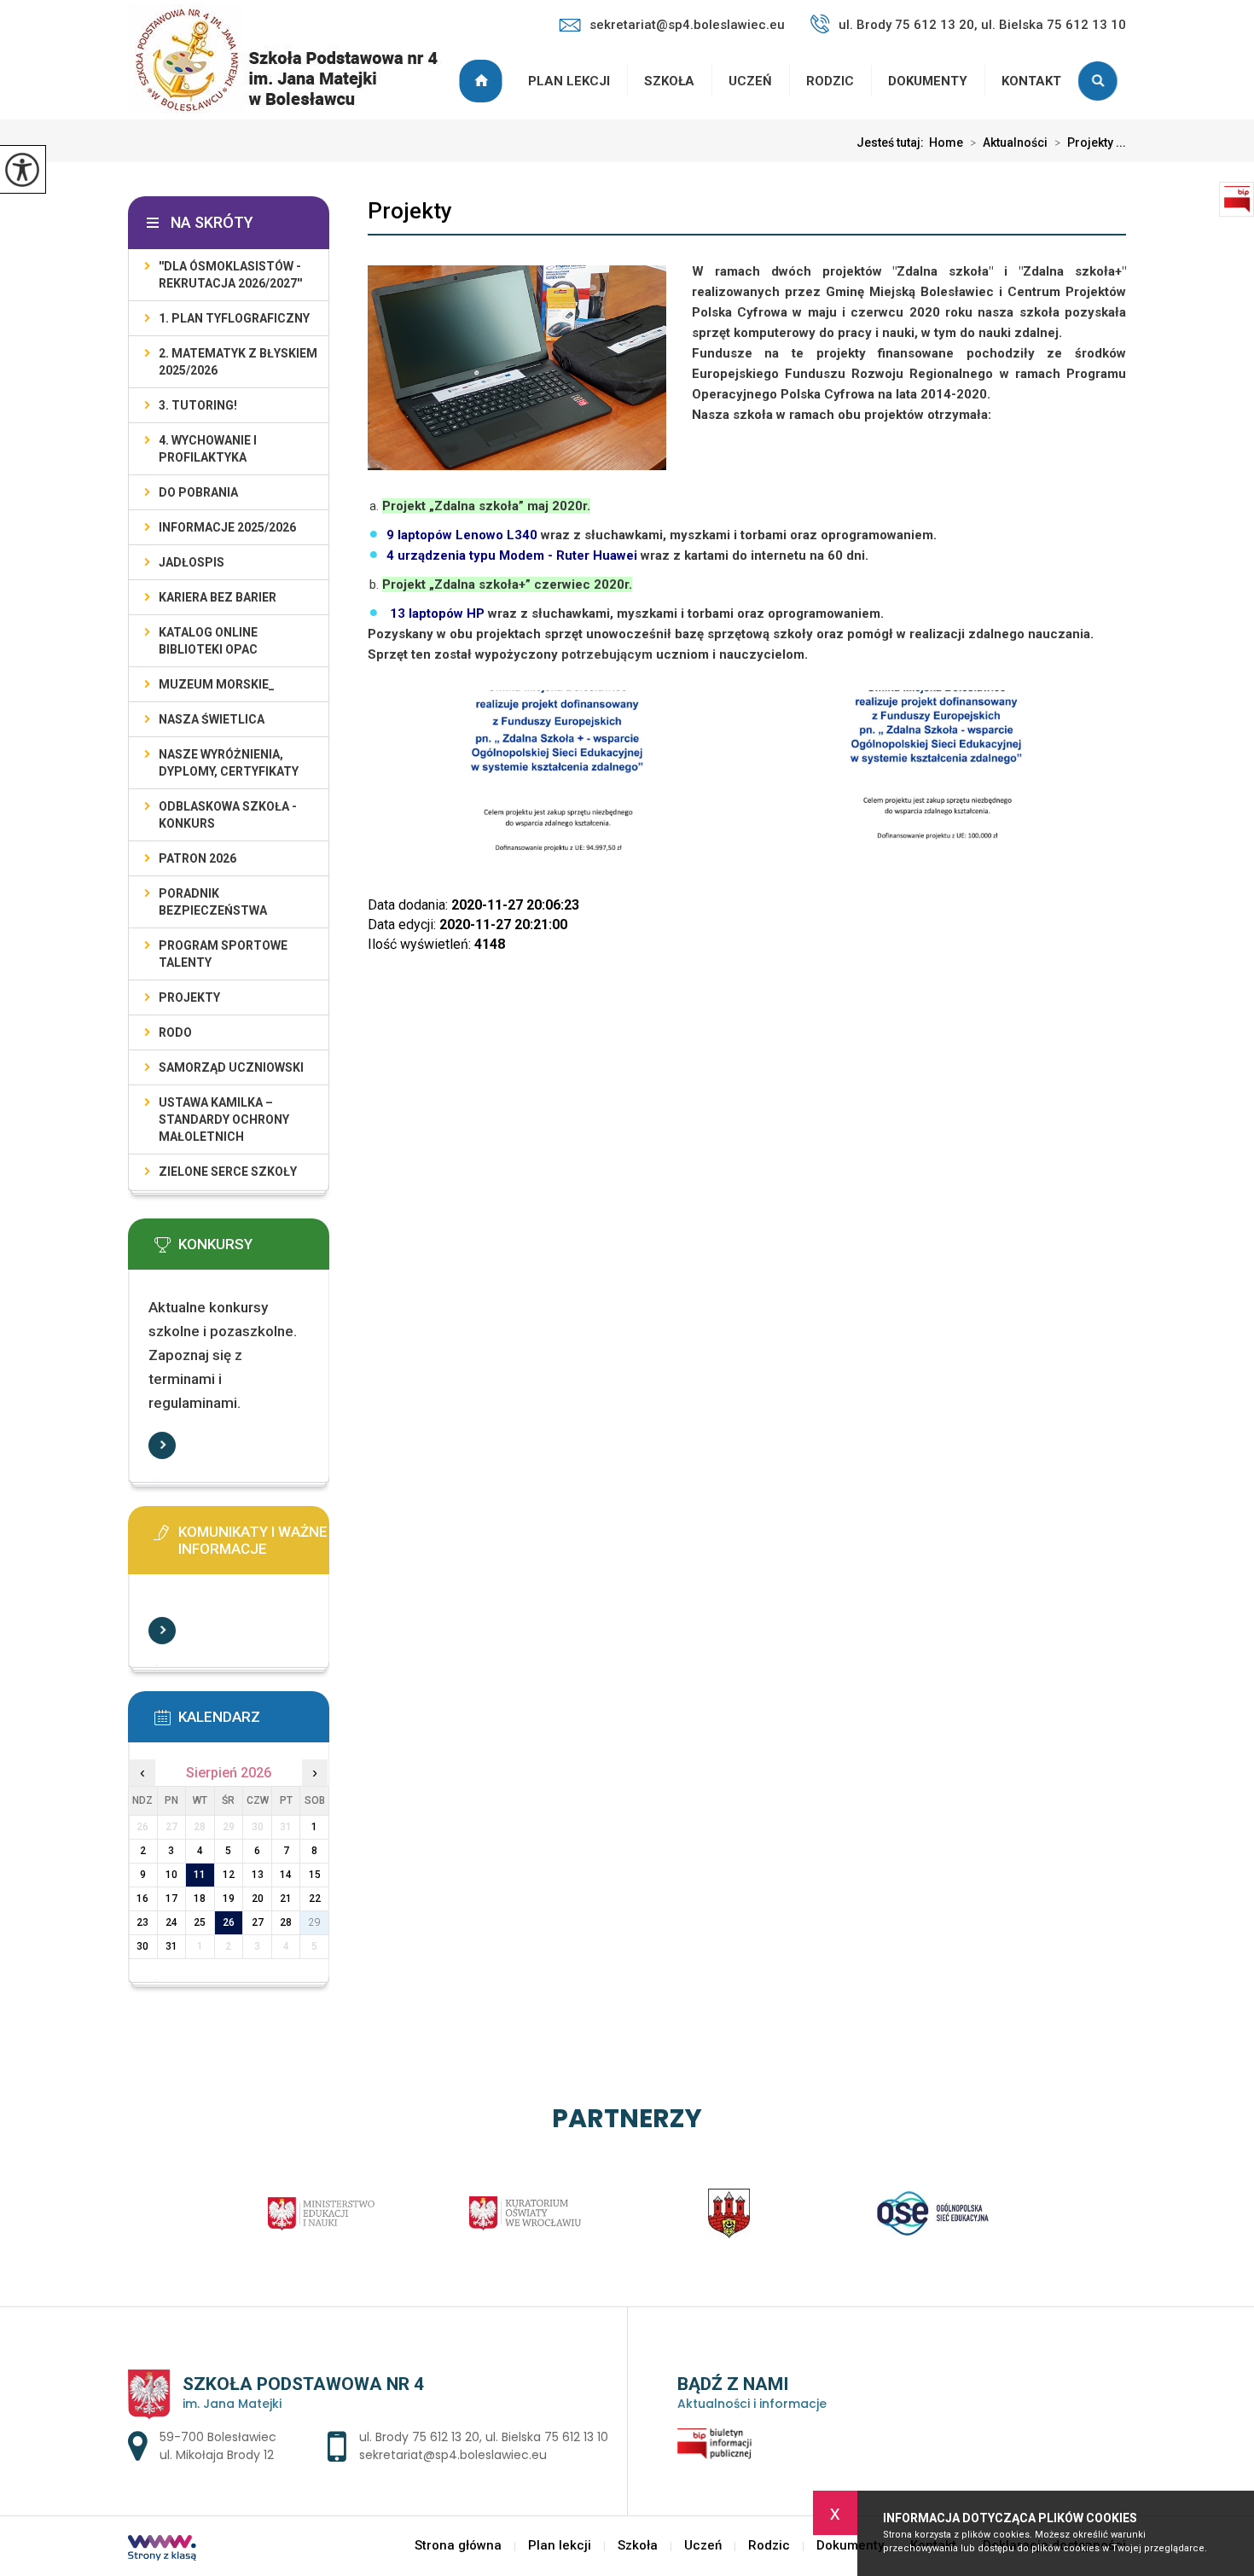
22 (315, 1899)
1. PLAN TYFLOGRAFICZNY (234, 318)
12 (229, 1875)
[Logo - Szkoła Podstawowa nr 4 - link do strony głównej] (293, 61)
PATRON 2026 (197, 858)
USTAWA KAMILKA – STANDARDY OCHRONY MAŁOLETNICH (224, 1119)
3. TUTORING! (198, 405)
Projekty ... (1090, 142)
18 (200, 1899)
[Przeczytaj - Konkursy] (254, 1250)
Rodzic (830, 81)
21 (286, 1899)
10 (171, 1875)
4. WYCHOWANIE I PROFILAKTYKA (208, 449)
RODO (175, 1032)
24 (171, 1922)
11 (200, 1875)
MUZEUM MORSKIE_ (217, 684)
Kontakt (1031, 81)
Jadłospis (192, 562)
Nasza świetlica (212, 719)
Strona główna (483, 81)
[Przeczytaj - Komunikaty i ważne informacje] (254, 1538)
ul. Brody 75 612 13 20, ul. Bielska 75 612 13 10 (982, 25)
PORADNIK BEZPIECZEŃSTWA (213, 902)
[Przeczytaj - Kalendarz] (254, 1723)
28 (286, 1922)
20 (258, 1899)
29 (315, 1922)
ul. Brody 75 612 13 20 (419, 2437)
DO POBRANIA (198, 492)
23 (142, 1922)
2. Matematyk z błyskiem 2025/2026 (238, 362)
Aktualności (1009, 142)
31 (171, 1946)
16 (142, 1899)
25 (200, 1922)
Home (946, 142)
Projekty (410, 211)
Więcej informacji (162, 1445)
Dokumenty (928, 81)
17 (171, 1899)
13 (258, 1875)
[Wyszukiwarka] (1102, 81)
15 (315, 1875)
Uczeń (750, 81)
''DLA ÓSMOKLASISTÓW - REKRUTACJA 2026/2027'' (230, 275)
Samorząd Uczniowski (231, 1067)
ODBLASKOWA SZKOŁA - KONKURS (228, 815)
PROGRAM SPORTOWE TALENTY (223, 954)
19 (229, 1899)
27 (258, 1922)
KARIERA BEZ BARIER (218, 597)
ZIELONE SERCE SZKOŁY (228, 1172)
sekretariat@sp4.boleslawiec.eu (687, 25)
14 (286, 1875)
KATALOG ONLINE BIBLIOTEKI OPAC (208, 641)
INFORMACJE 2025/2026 (227, 527)
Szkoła (669, 81)
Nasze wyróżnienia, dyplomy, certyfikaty (229, 763)
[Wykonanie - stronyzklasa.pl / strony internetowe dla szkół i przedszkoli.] (162, 2550)
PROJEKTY (189, 997)
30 (142, 1946)
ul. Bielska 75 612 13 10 (547, 2437)
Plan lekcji (569, 81)
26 (229, 1922)
